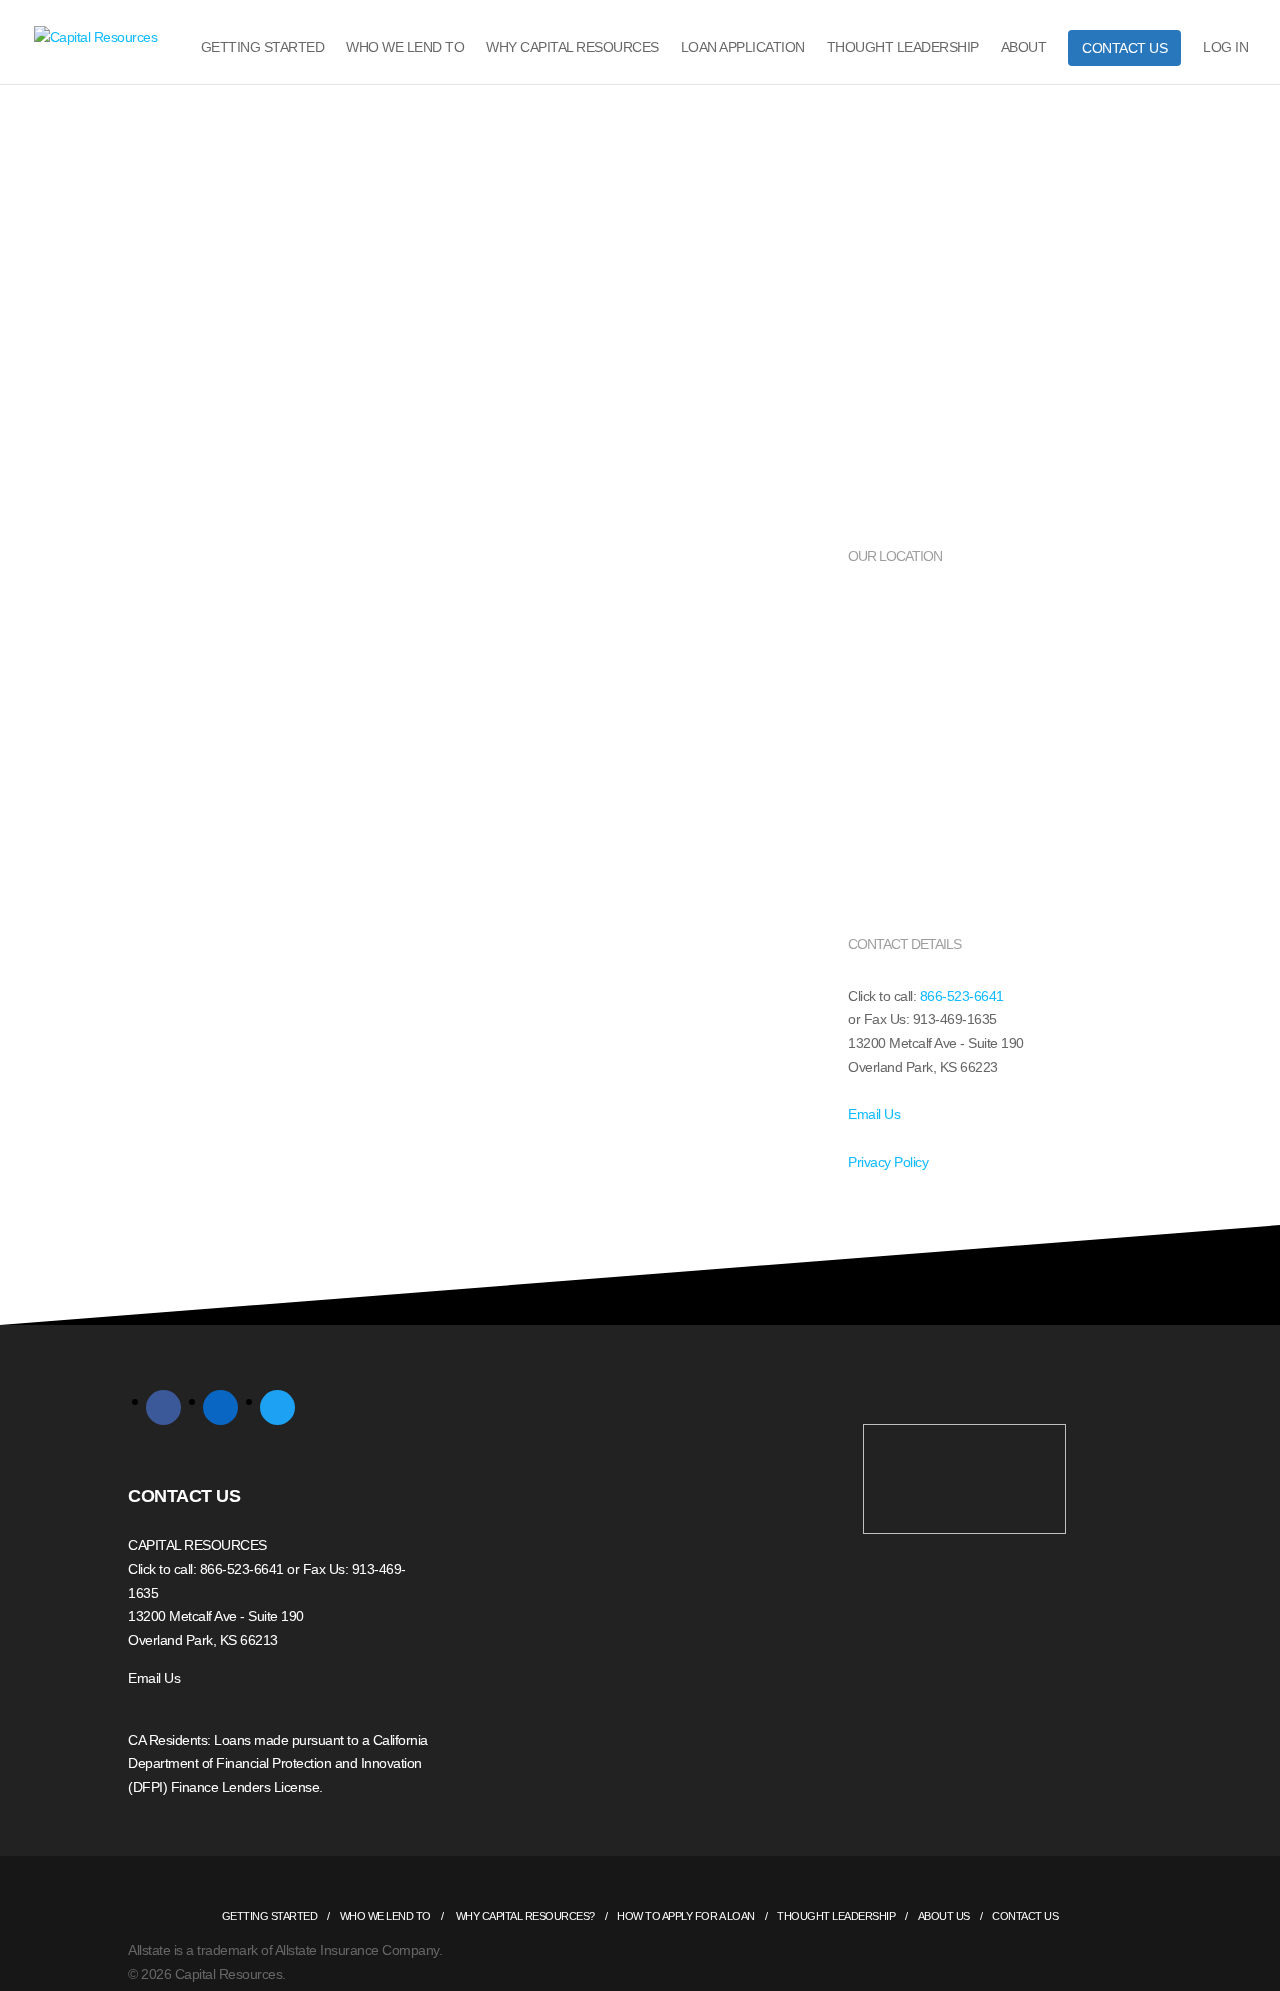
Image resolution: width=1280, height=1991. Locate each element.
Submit (192, 1239)
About (1024, 47)
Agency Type (204, 1043)
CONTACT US (184, 1496)
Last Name (196, 763)
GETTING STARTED (270, 1916)
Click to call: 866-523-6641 (206, 1569)
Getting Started (263, 47)
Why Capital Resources (572, 47)
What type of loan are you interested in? (289, 1137)
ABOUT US (944, 1916)
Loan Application (743, 47)
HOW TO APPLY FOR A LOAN (686, 1916)
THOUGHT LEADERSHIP (836, 1916)
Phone (183, 950)
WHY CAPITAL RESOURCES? (524, 1916)
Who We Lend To (405, 47)
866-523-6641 (962, 996)
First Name (196, 670)
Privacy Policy (888, 1162)
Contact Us (1124, 48)
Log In (1225, 47)
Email (179, 856)
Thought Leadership (903, 47)
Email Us (874, 1114)
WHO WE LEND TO (385, 1916)
